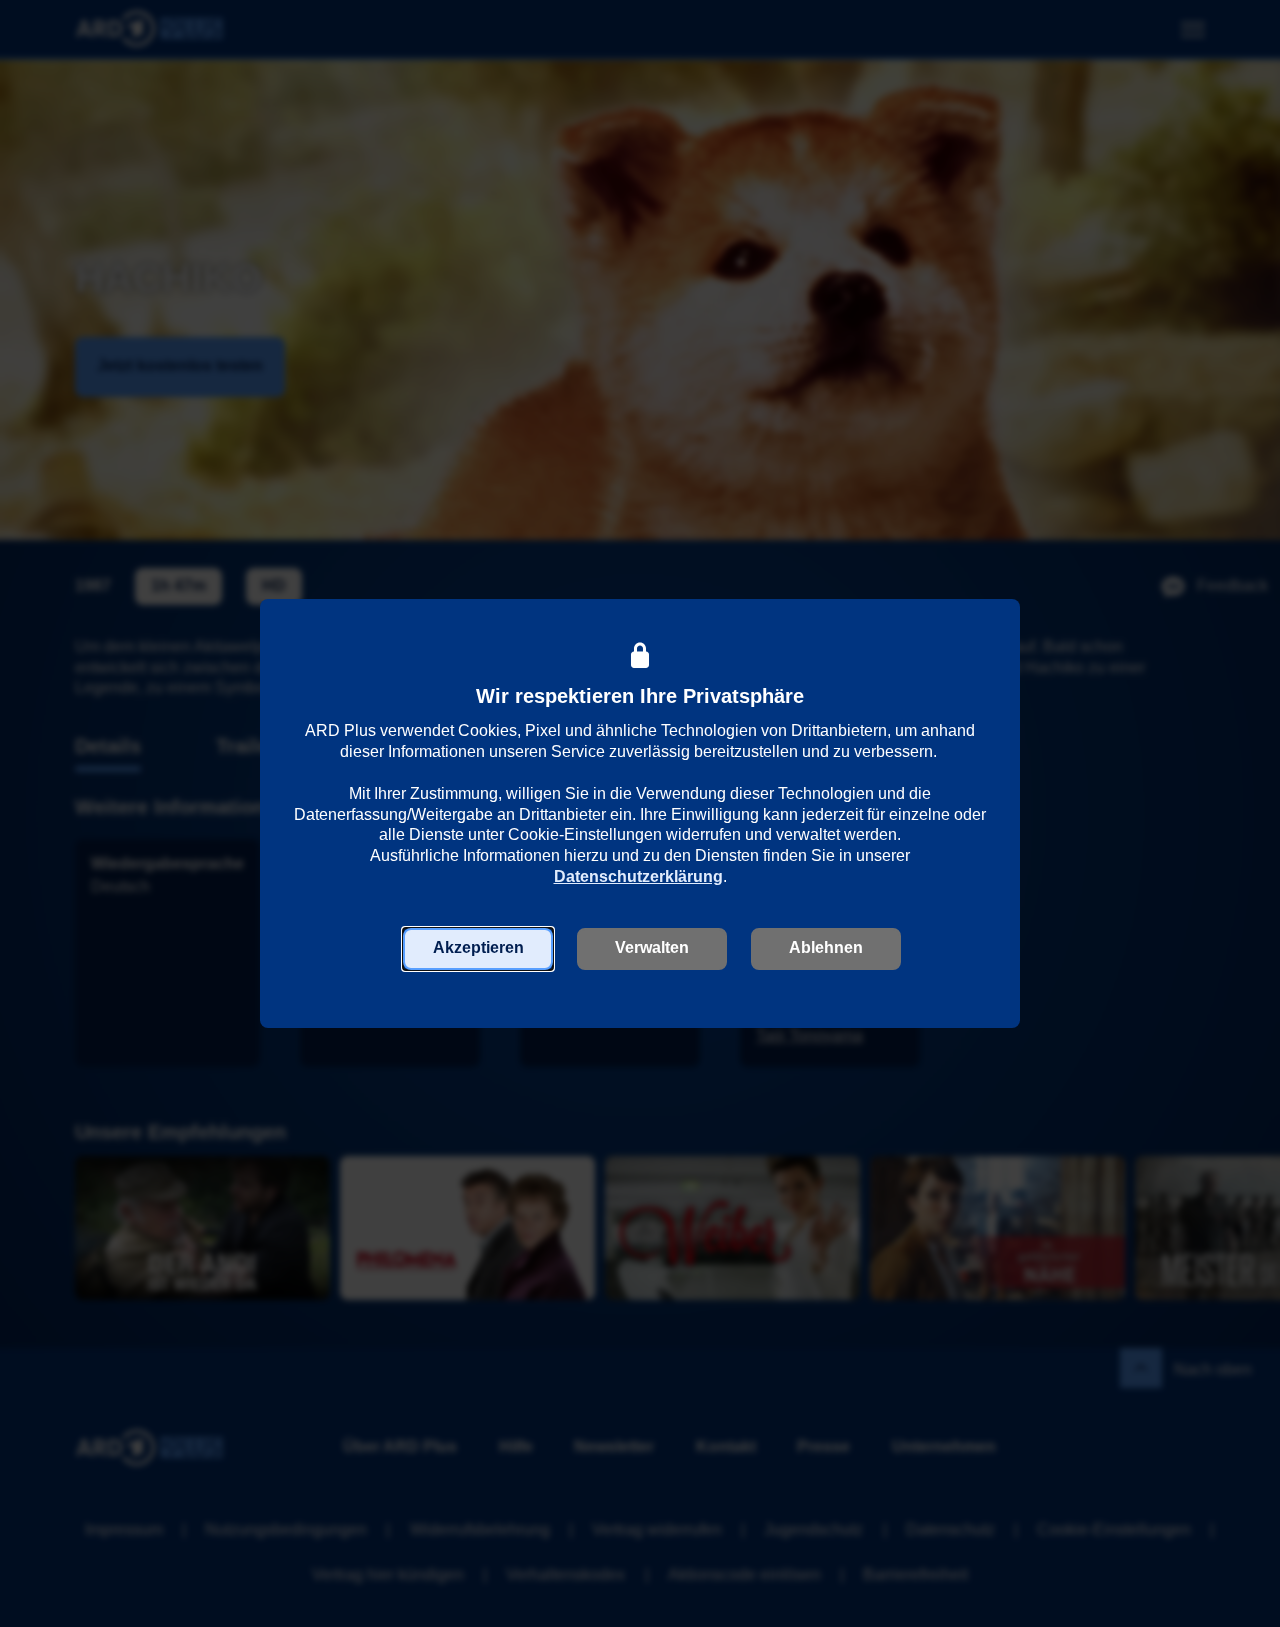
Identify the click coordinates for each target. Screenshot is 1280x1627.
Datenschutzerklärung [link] (638, 876)
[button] (478, 949)
